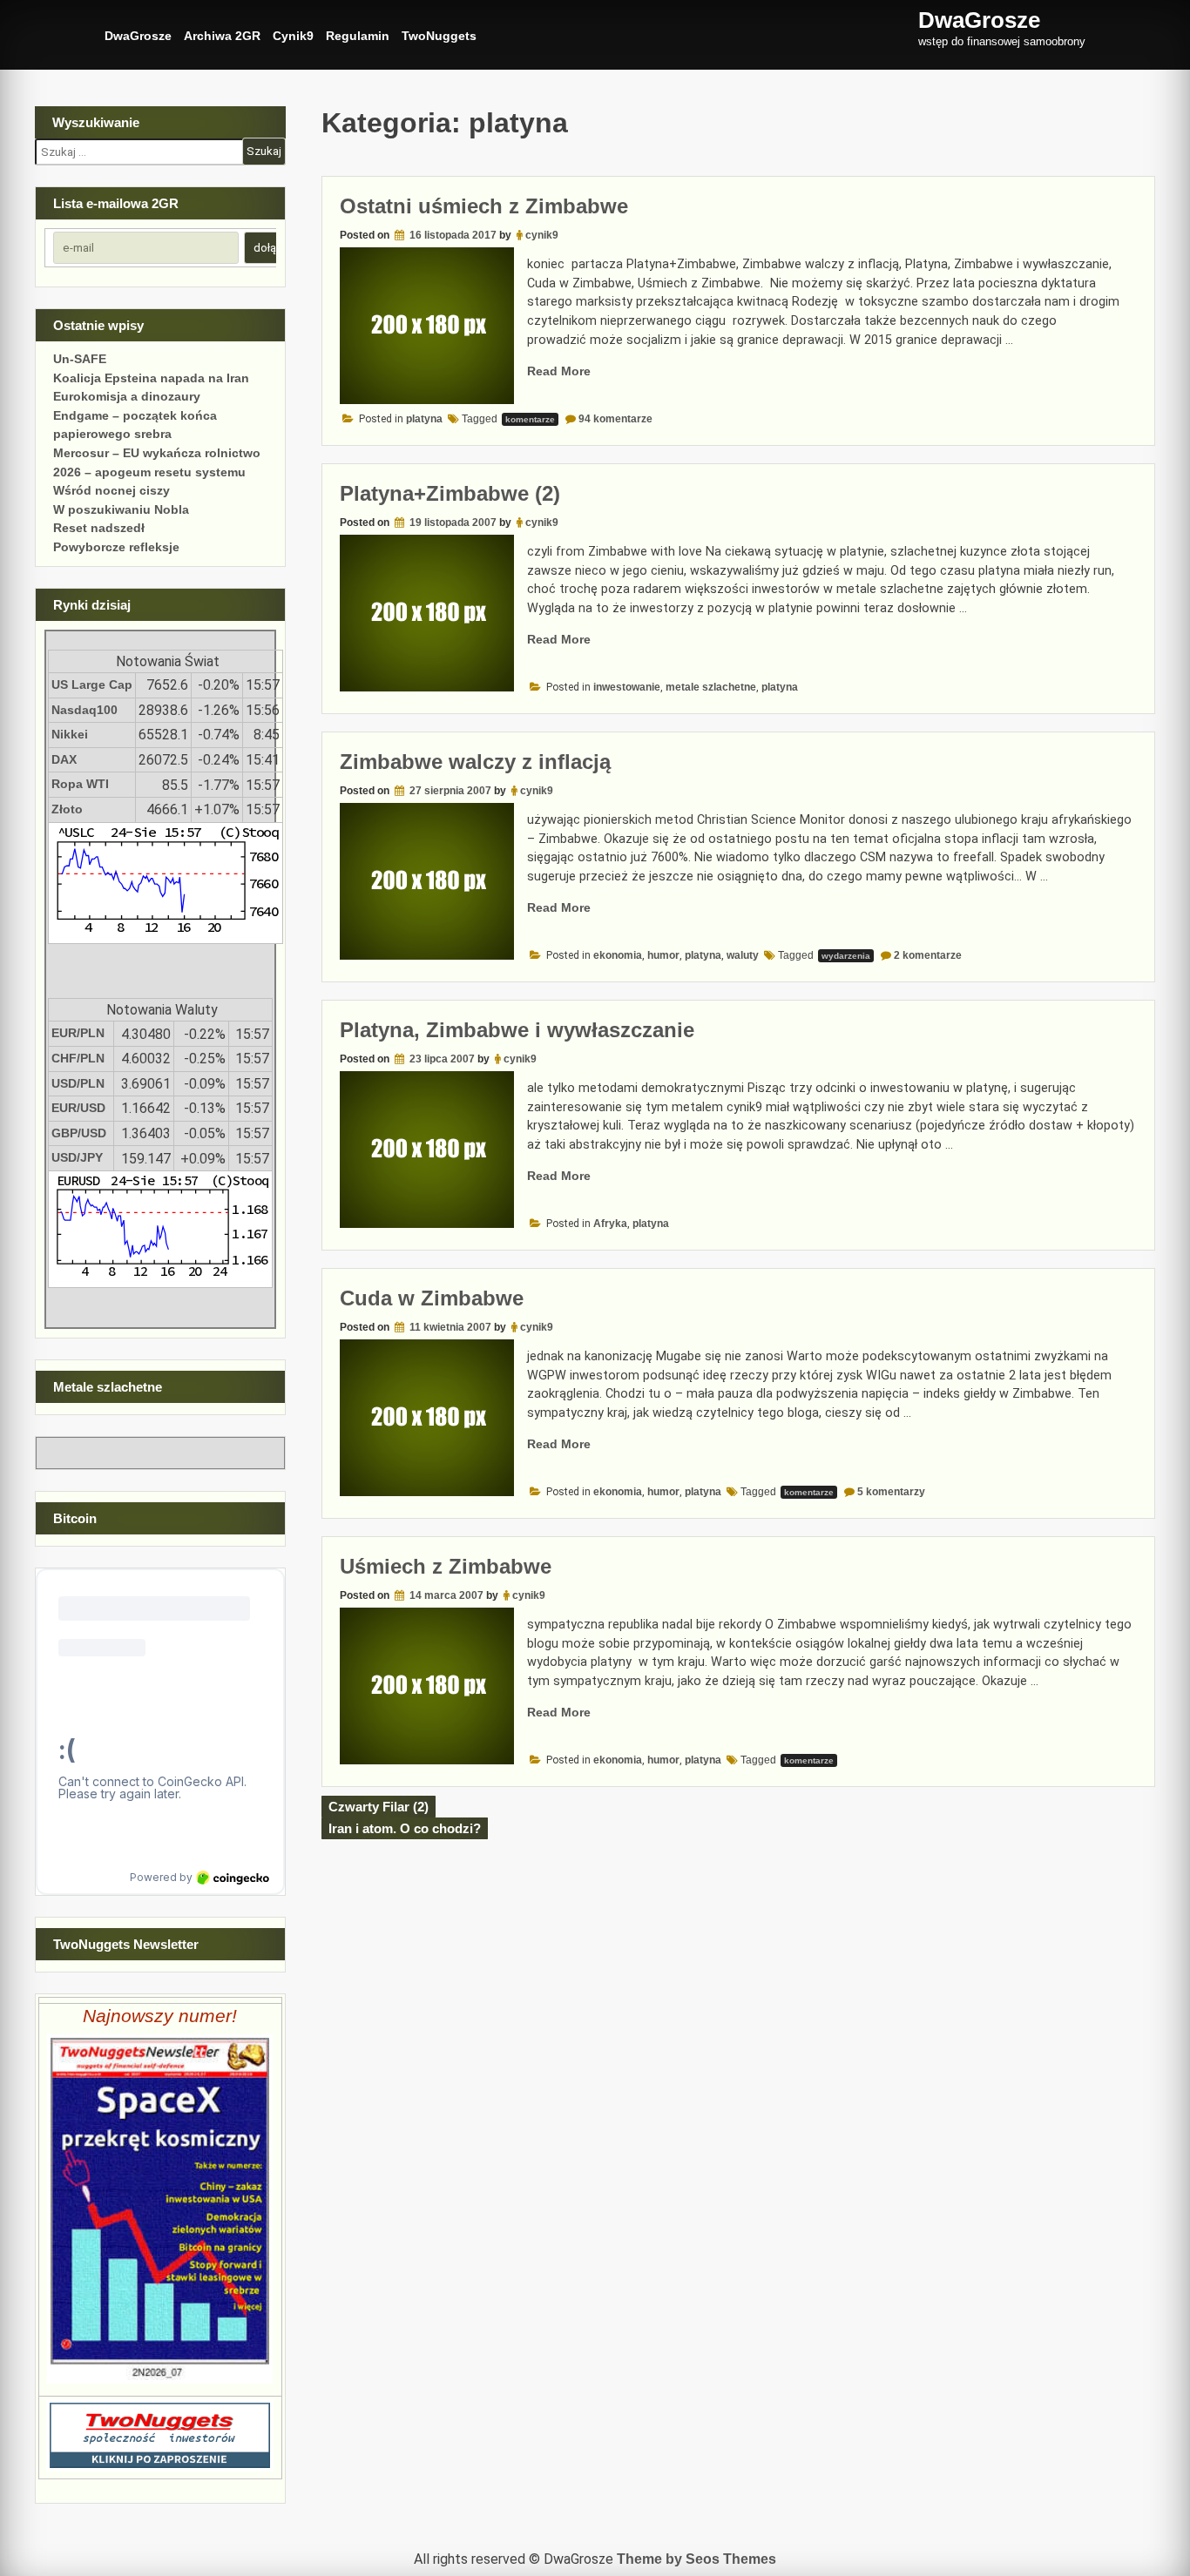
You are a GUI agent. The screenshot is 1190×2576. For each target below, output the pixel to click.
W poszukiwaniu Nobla (121, 509)
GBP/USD (79, 1133)
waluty (743, 955)
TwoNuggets (439, 36)
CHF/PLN (78, 1058)
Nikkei (70, 734)
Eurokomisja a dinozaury (127, 396)
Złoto (67, 809)
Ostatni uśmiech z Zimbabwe (484, 206)
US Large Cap (92, 684)
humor (663, 955)
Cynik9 (293, 36)
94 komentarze (615, 419)
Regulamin (358, 36)
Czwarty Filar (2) (379, 1807)
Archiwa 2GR (222, 36)
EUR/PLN (78, 1033)
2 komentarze (928, 955)
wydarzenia (846, 956)
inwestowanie (627, 687)
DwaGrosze (138, 36)
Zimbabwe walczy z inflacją (475, 762)
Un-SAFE (80, 359)
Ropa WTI (80, 784)
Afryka (610, 1224)
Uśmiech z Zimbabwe (446, 1566)
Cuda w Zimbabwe (432, 1298)
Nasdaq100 (85, 710)
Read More (559, 371)
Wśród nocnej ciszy (112, 490)
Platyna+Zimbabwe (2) (450, 493)
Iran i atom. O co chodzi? (405, 1828)
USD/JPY (77, 1157)
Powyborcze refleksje (116, 547)
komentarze (530, 419)
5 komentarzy (891, 1492)
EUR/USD (78, 1108)
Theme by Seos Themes (696, 2559)
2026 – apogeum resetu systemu (149, 472)
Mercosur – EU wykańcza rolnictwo (157, 453)
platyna (424, 419)
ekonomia (618, 955)
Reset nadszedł (99, 528)
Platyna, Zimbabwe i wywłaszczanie (517, 1030)
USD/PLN (78, 1083)
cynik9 (542, 235)
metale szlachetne (711, 687)
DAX (64, 759)
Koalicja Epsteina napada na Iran (151, 378)
